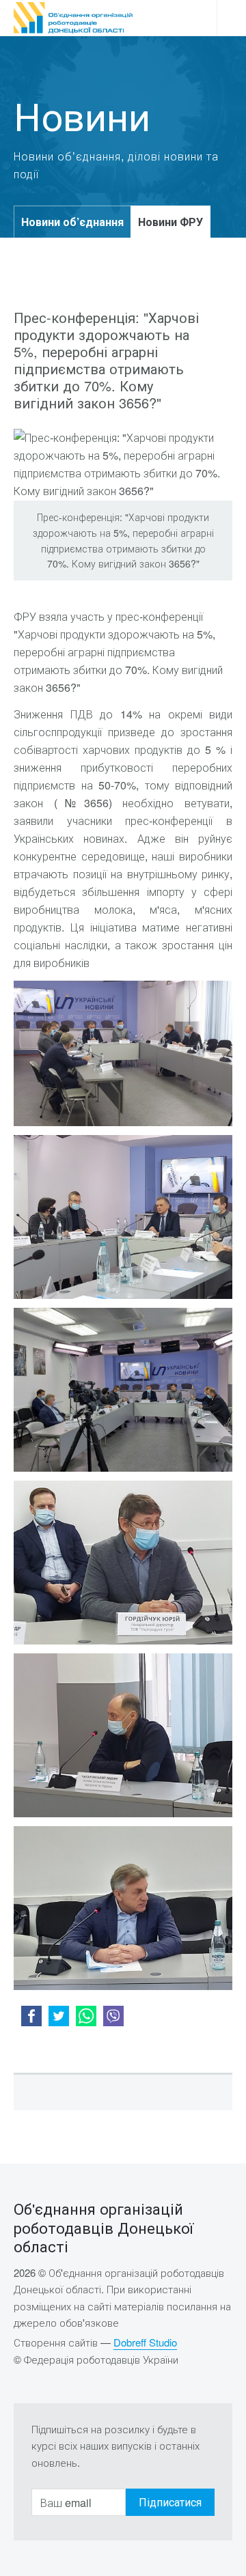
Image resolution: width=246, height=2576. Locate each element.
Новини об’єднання (72, 222)
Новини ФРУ (170, 222)
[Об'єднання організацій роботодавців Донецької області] (73, 18)
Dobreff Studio (145, 2342)
